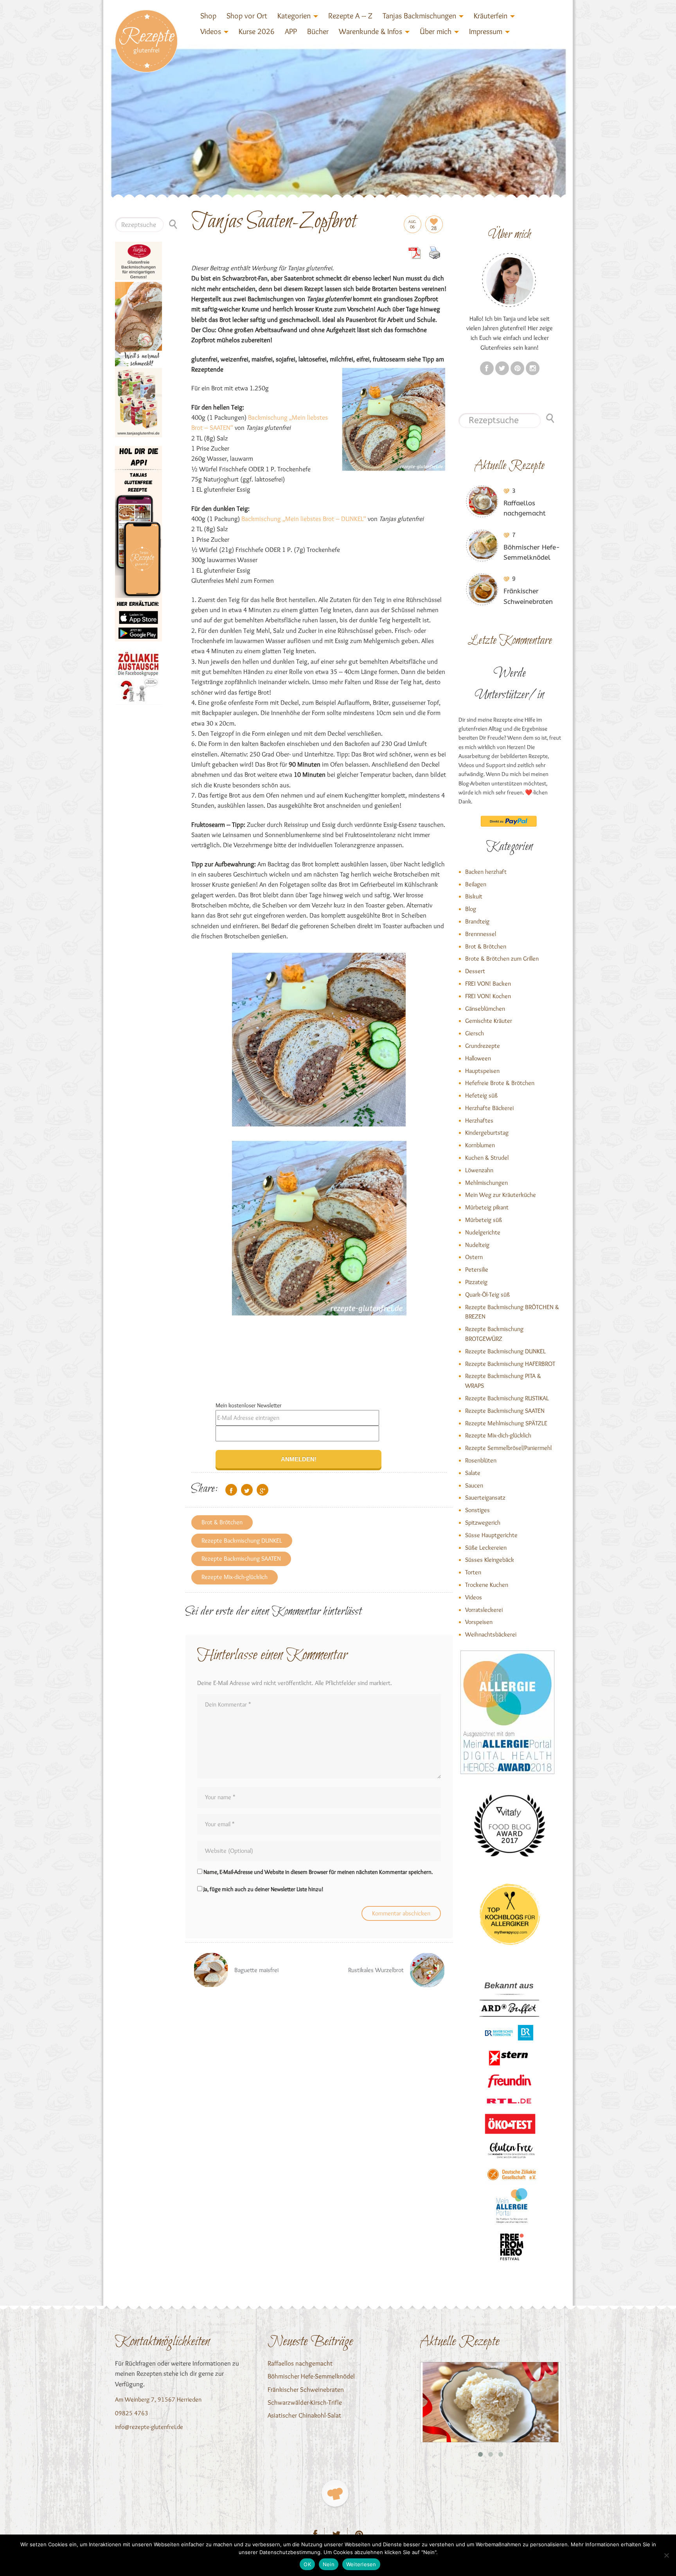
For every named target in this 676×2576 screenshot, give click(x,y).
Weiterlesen (361, 2564)
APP (291, 31)
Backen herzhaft (486, 872)
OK (307, 2564)
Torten (473, 1572)
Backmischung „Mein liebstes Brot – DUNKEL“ (304, 519)
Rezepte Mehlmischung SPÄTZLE (506, 1423)
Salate (473, 1473)
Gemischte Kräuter (489, 1021)
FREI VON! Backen (488, 984)
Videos (211, 31)
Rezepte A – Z (350, 16)
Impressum (486, 31)
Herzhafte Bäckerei (489, 1108)
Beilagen (476, 884)
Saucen (474, 1485)
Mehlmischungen (486, 1183)
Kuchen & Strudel (487, 1158)
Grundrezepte (483, 1046)
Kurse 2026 (257, 31)
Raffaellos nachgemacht (300, 2363)
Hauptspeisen (482, 1071)
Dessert (475, 971)
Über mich (436, 31)
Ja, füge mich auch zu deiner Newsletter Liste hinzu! (263, 1889)
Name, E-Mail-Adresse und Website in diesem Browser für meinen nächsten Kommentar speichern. (318, 1872)
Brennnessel (481, 934)
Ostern (474, 1257)
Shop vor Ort (247, 16)
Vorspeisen (479, 1622)
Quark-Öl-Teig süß (487, 1294)
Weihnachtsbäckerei (491, 1634)
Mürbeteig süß (484, 1220)
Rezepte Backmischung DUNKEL (242, 1540)
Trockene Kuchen (487, 1585)
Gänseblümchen (485, 1009)
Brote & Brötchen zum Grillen (502, 958)
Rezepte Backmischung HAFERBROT (510, 1364)
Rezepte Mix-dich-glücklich (235, 1577)
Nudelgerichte (483, 1232)
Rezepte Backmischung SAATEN (241, 1558)
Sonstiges (477, 1510)
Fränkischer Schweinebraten (306, 2389)
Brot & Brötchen (222, 1522)
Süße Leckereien (486, 1548)
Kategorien (294, 16)
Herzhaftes (479, 1120)
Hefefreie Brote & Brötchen (500, 1083)
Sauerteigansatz (485, 1497)
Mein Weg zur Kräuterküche (501, 1195)
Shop (208, 16)
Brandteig (477, 921)
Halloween (478, 1058)
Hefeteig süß (481, 1095)
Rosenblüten (481, 1460)
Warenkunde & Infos (370, 31)
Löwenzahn (479, 1170)
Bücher (318, 31)
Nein (329, 2564)
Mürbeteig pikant (487, 1207)
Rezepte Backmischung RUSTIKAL (507, 1398)
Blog (471, 909)
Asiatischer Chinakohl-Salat (304, 2415)
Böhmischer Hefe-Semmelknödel (311, 2376)
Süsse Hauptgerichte (491, 1535)
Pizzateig (476, 1282)
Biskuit (474, 896)
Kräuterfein (491, 16)
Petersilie (477, 1269)
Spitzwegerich (483, 1522)
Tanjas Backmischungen (419, 16)
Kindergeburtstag (487, 1133)
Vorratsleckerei (484, 1610)
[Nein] (666, 2555)
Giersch (475, 1033)
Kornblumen (480, 1145)
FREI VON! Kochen (488, 996)
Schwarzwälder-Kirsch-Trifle (305, 2402)
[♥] (335, 2493)
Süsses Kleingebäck (490, 1560)
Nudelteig (477, 1245)
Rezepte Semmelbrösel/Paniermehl (508, 1448)
